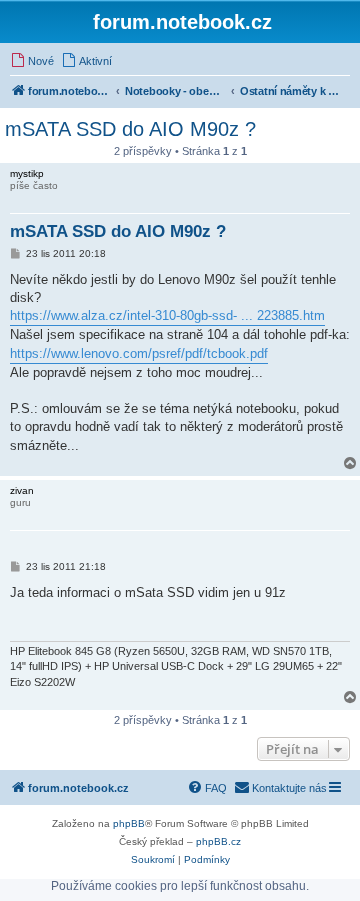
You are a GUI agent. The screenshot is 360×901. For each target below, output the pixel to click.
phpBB (129, 823)
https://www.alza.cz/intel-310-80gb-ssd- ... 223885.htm (167, 315)
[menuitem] (32, 61)
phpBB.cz (218, 841)
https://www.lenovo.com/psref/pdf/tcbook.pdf (139, 353)
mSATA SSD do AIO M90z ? (130, 129)
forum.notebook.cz (182, 22)
